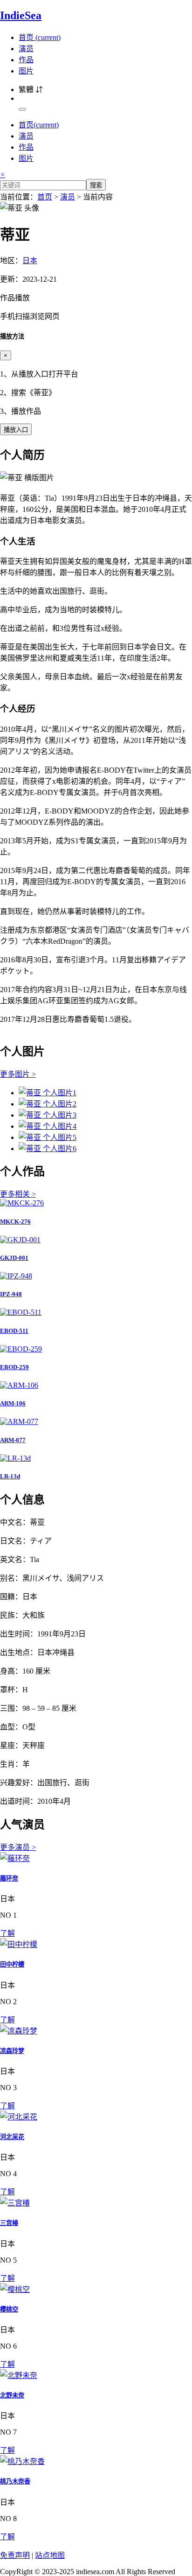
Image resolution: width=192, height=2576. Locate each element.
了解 (7, 1933)
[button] (96, 306)
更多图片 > (18, 1074)
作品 (26, 60)
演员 (26, 49)
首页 (40, 37)
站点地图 (50, 2555)
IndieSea (21, 15)
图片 (26, 71)
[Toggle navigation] (22, 109)
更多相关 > (18, 1194)
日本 (30, 261)
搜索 (96, 185)
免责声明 (15, 2555)
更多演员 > (18, 1847)
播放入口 (16, 430)
